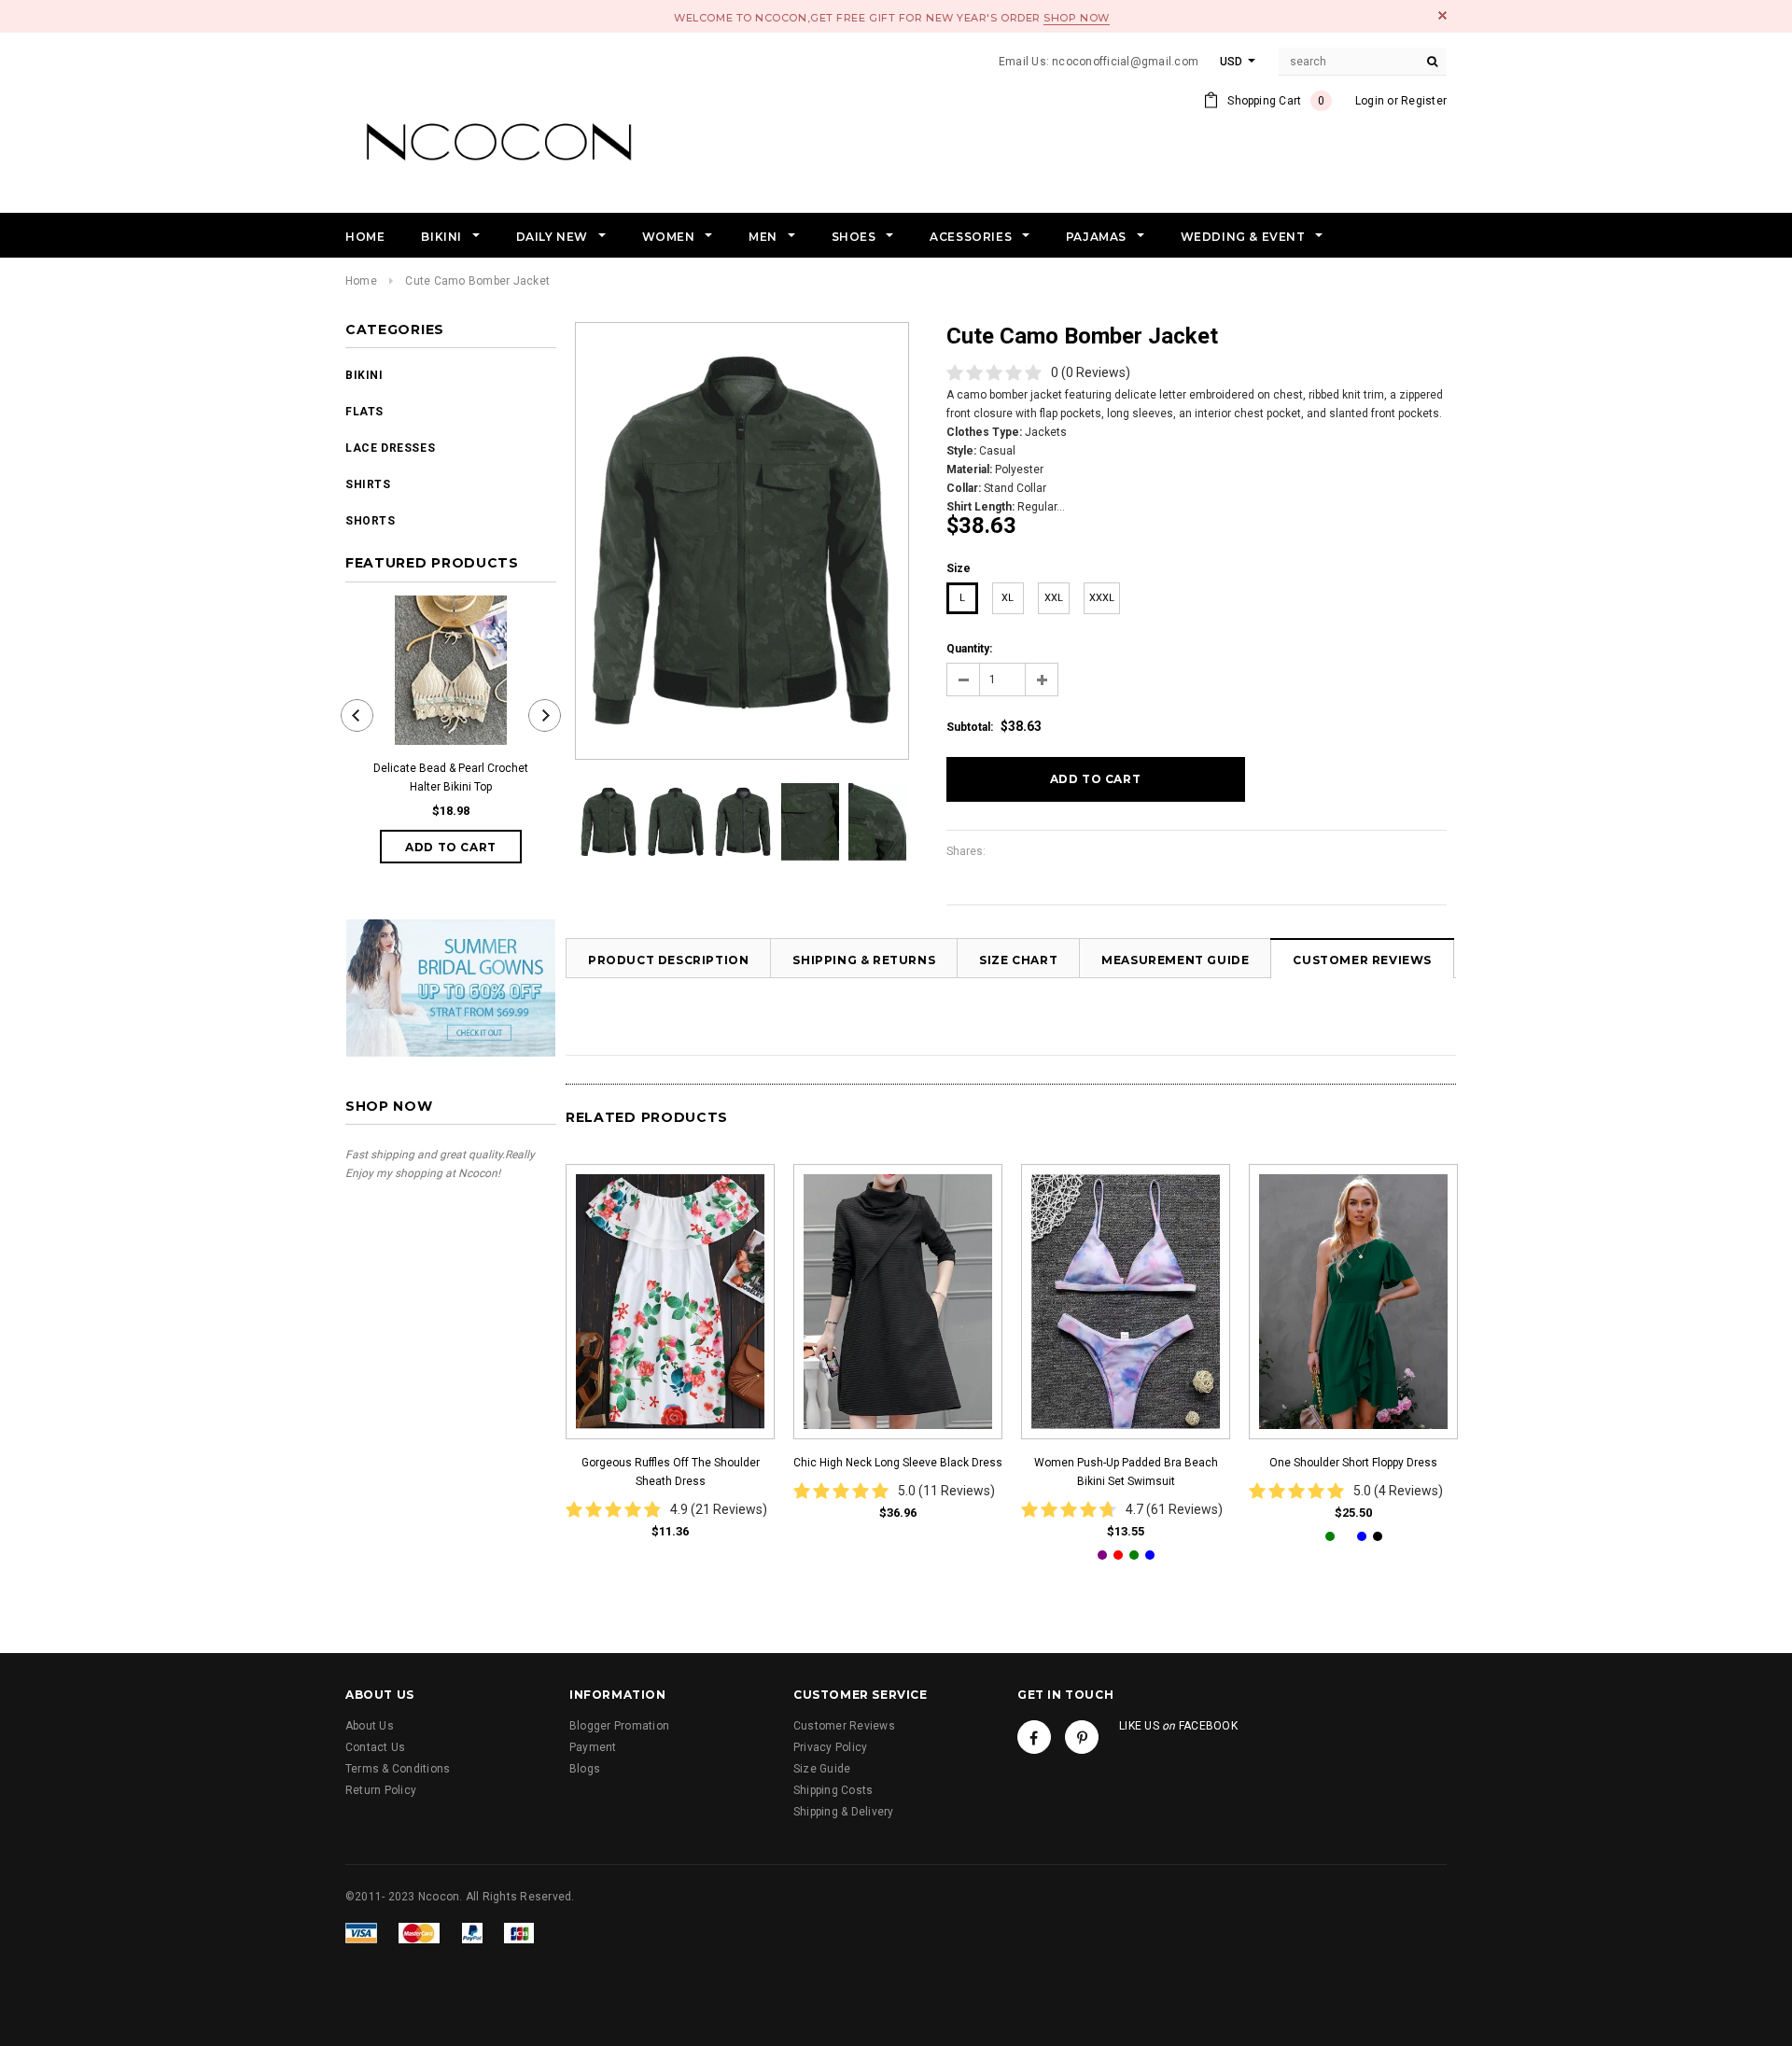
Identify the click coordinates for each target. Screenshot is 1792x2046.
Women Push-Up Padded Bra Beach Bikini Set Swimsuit (1126, 1472)
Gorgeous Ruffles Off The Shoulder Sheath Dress (671, 1472)
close (1442, 15)
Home (361, 281)
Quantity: (969, 649)
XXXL (1102, 598)
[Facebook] (1034, 1737)
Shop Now (1076, 18)
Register (1424, 101)
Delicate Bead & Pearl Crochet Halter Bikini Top (451, 778)
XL (1008, 598)
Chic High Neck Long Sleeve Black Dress (898, 1463)
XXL (1054, 598)
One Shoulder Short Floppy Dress (1353, 1463)
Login (1370, 101)
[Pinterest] (1082, 1737)
